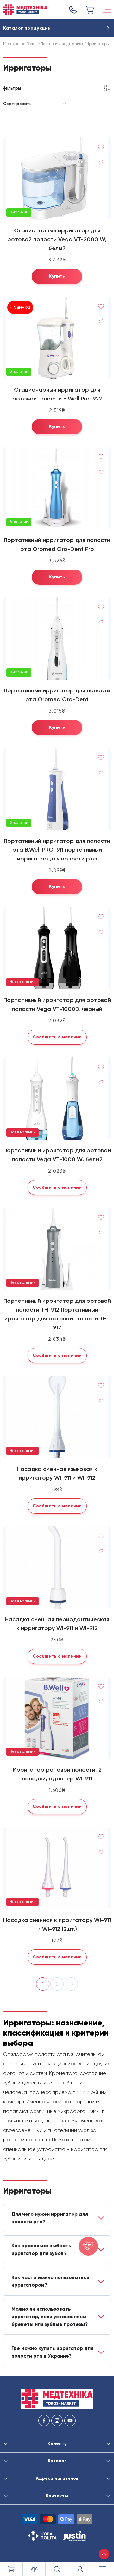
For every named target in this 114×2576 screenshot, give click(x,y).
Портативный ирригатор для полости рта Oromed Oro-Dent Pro (57, 545)
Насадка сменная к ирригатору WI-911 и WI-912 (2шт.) (57, 1924)
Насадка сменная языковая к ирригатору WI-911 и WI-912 (57, 1473)
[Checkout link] (90, 10)
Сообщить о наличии (57, 1037)
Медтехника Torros (20, 44)
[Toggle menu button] (107, 10)
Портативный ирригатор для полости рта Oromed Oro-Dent (57, 695)
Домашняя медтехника (62, 44)
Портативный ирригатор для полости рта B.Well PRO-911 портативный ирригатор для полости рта (57, 850)
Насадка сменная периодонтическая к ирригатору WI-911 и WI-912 (57, 1624)
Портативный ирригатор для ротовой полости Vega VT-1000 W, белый (57, 1155)
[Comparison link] (34, 2569)
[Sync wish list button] (101, 147)
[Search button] (57, 2569)
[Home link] (25, 10)
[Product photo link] (57, 179)
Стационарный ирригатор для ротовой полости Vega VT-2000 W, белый (57, 239)
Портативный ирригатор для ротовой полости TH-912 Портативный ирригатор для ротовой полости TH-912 (57, 1314)
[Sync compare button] (101, 162)
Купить (57, 276)
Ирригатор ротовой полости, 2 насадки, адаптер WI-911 (57, 1774)
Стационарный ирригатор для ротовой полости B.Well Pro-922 (57, 394)
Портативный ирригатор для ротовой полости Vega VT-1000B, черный (57, 1005)
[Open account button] (80, 2569)
